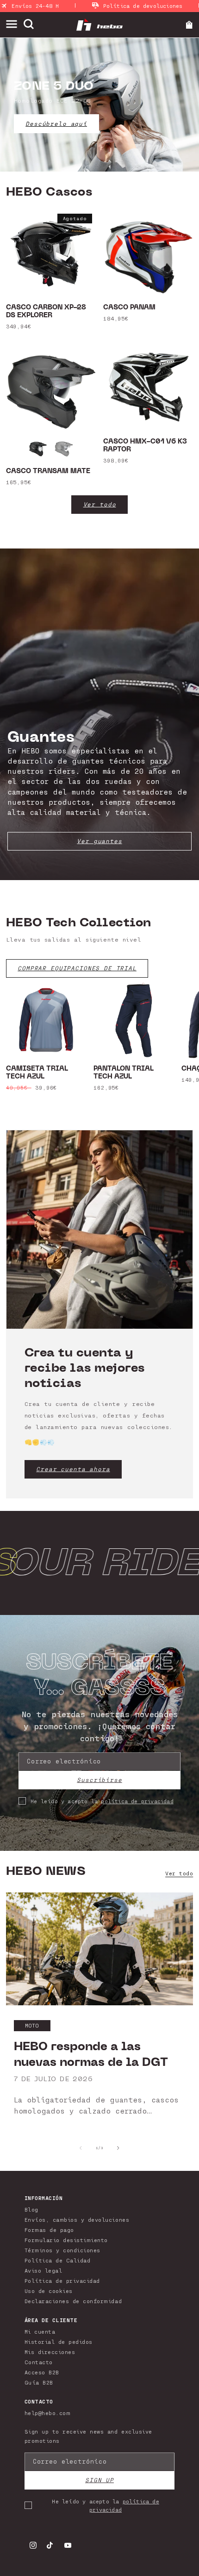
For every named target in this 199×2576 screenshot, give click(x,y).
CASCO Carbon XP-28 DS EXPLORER (46, 312)
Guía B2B (39, 2382)
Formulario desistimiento (66, 2240)
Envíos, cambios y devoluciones (77, 2219)
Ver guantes (99, 841)
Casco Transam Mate (48, 471)
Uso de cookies (49, 2291)
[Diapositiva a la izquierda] (81, 2148)
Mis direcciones (50, 2352)
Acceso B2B (42, 2372)
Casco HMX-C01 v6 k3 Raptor (145, 446)
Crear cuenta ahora (73, 1469)
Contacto (39, 2362)
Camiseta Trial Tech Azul (37, 1073)
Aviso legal (44, 2270)
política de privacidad (137, 1801)
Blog (31, 2209)
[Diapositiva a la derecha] (118, 2148)
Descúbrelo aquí (56, 124)
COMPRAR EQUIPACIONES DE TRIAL (77, 968)
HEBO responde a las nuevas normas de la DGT (91, 2054)
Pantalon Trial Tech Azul (124, 1073)
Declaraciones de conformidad (73, 2301)
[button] (15, 24)
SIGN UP (99, 2480)
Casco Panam (129, 308)
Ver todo (100, 504)
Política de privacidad (62, 2280)
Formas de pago (49, 2230)
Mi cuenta (40, 2331)
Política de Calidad (58, 2260)
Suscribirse (99, 1780)
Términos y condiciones (62, 2250)
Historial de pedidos (59, 2342)
